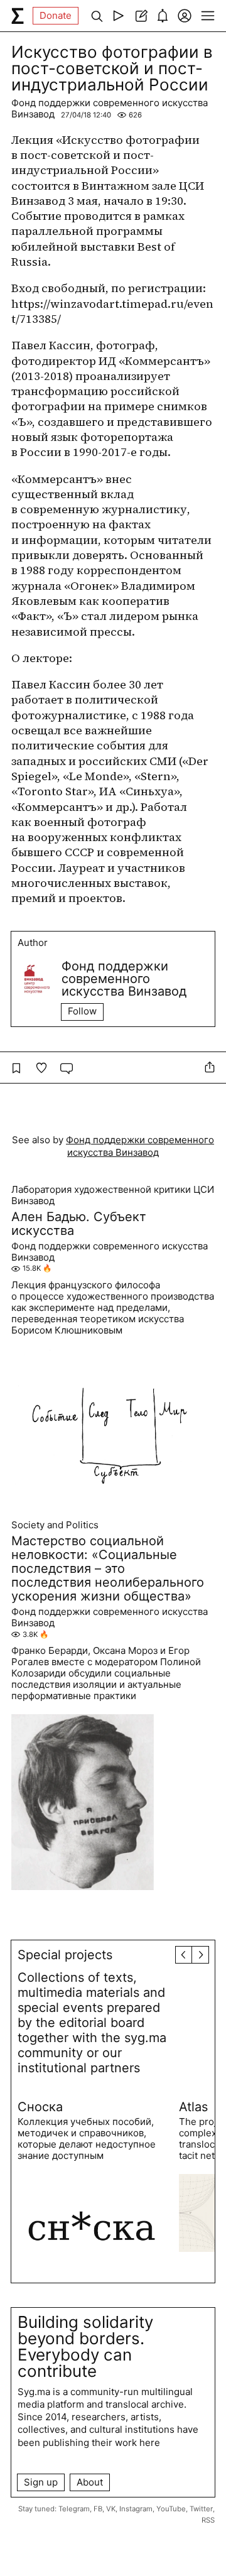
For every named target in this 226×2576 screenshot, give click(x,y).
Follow (82, 1011)
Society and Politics (55, 1525)
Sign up (41, 2482)
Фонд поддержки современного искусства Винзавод (110, 108)
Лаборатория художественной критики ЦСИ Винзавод (113, 1195)
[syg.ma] (18, 16)
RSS (208, 2520)
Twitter (201, 2509)
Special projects (65, 1955)
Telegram (74, 2509)
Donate (56, 15)
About (90, 2482)
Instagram (136, 2509)
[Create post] (140, 16)
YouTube (171, 2509)
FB (98, 2509)
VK (111, 2509)
